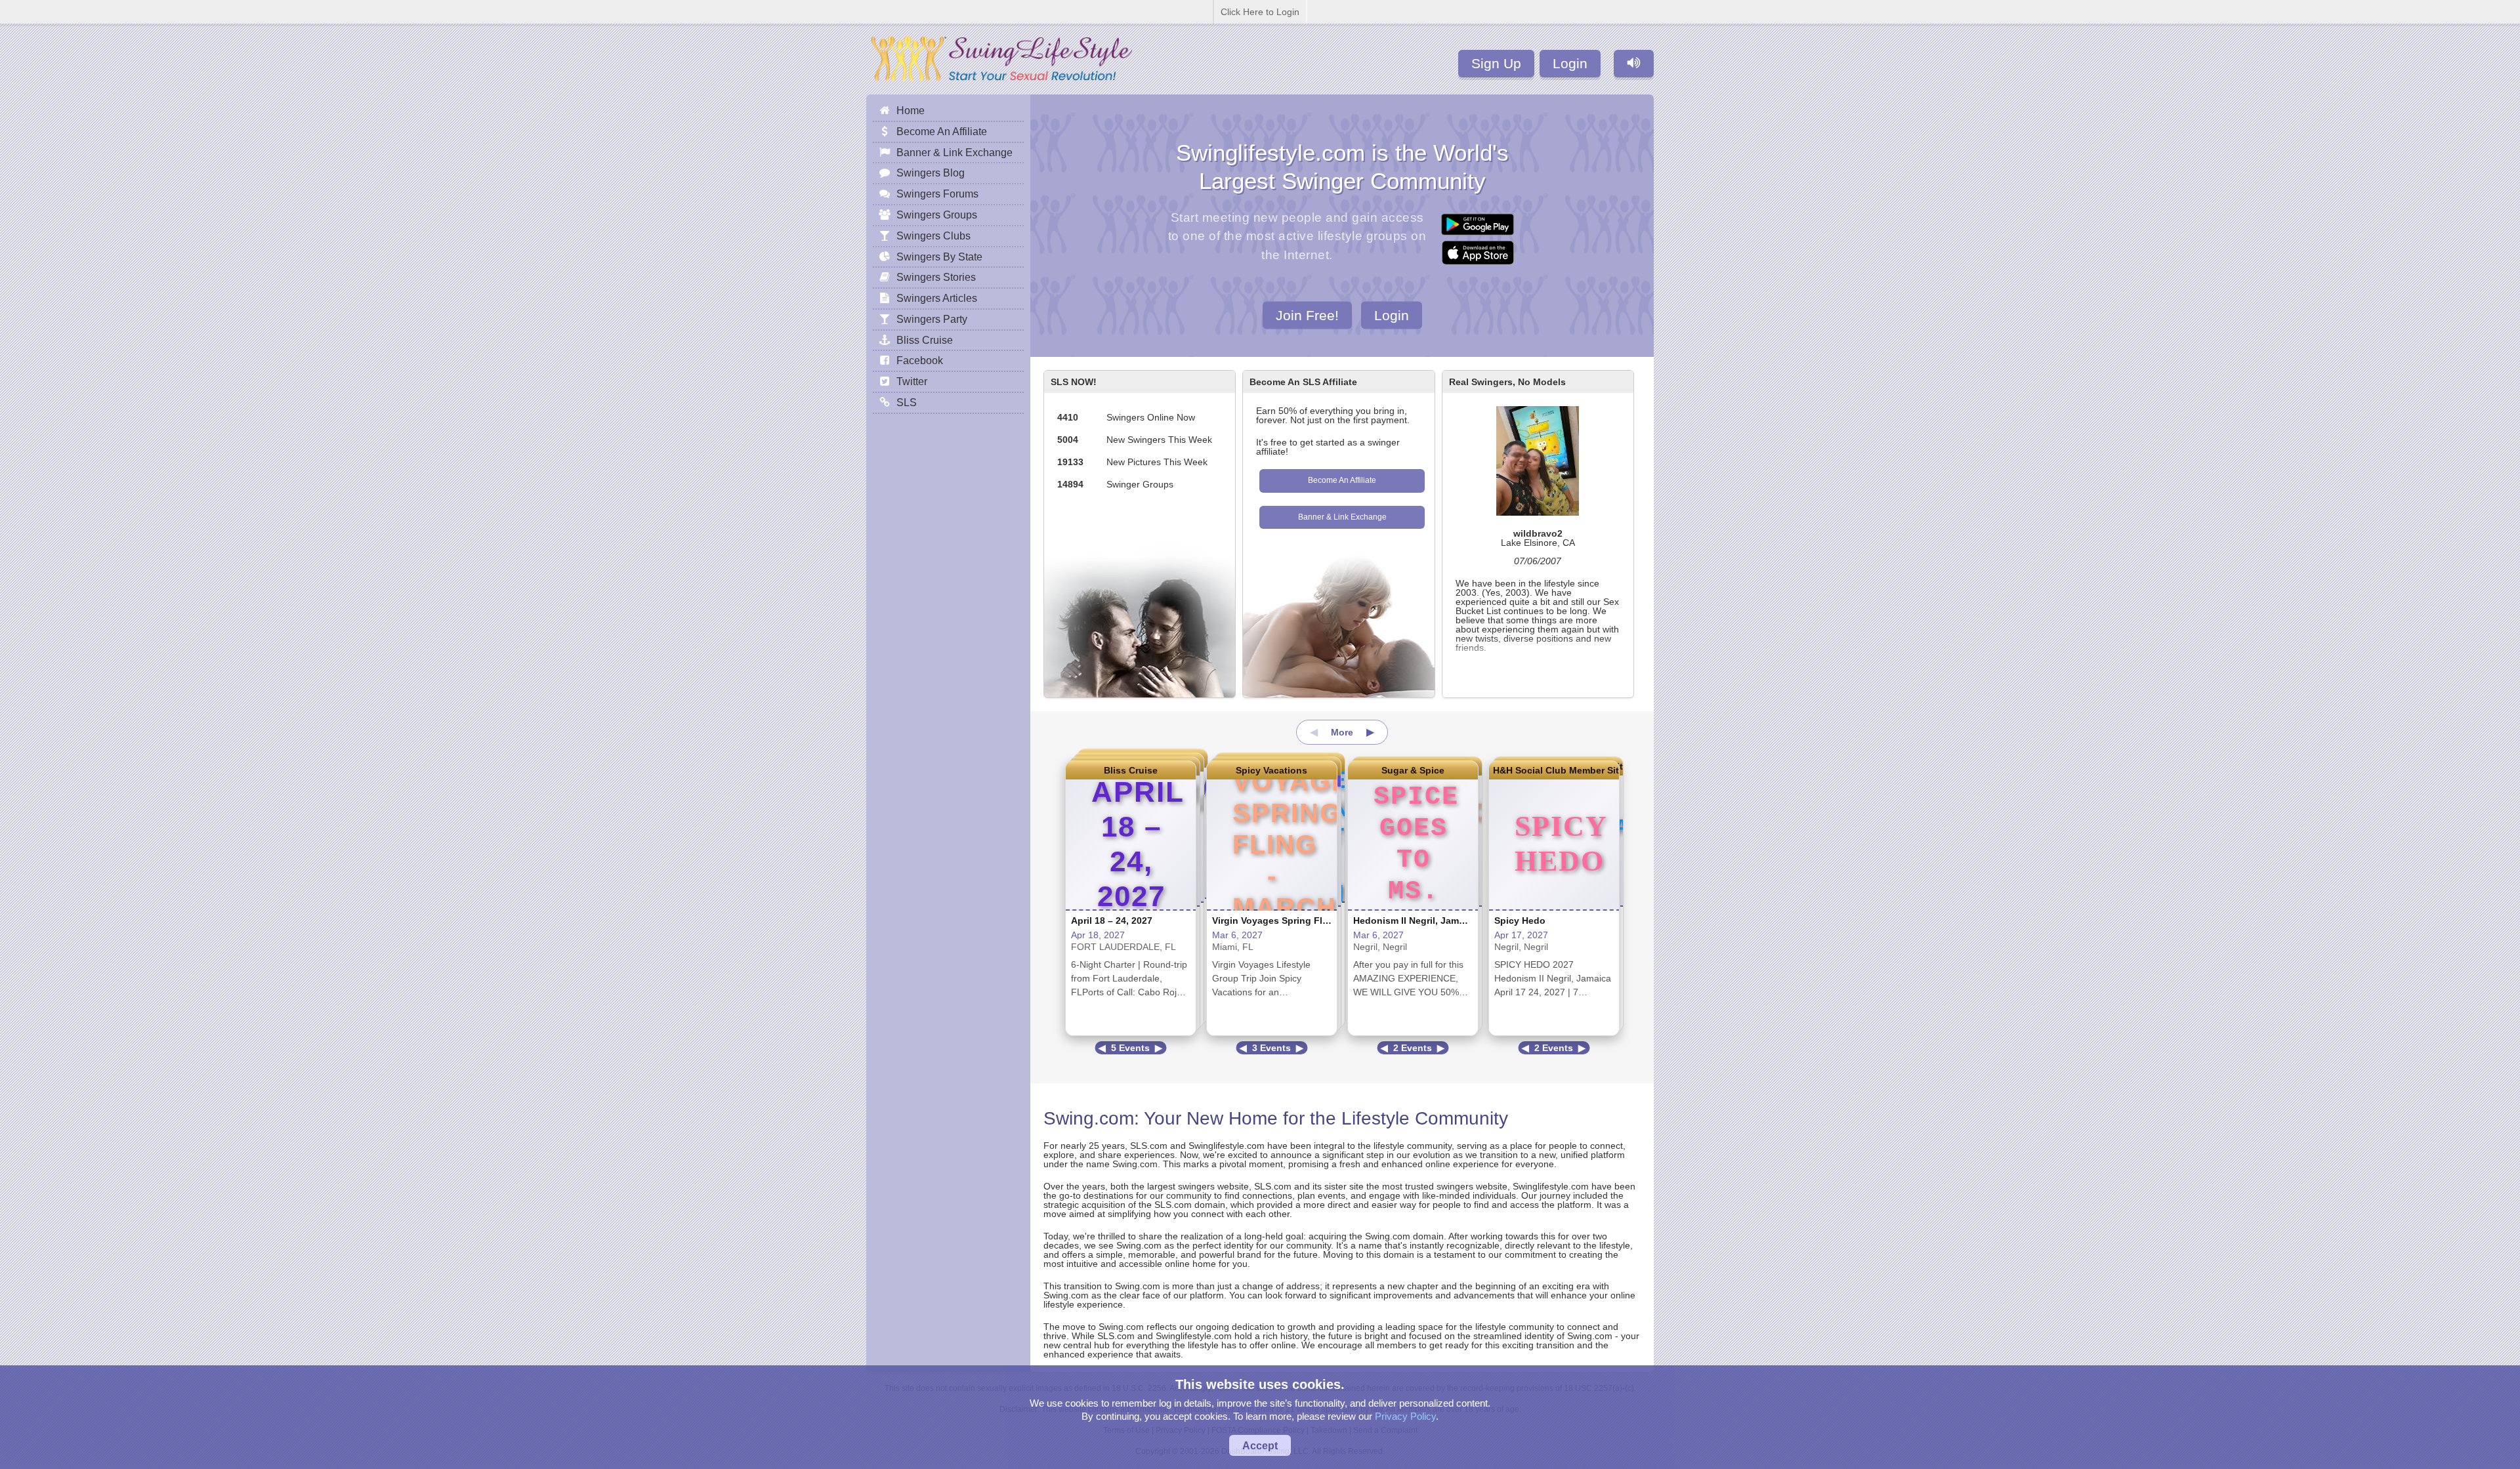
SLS (907, 402)
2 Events (1413, 1048)
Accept (1260, 1445)
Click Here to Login (1260, 12)
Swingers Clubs (934, 236)
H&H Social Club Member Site (1554, 770)
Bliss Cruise (1131, 770)
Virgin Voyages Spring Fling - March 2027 (1304, 921)
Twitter (912, 381)
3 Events (1271, 1048)
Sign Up (1496, 63)
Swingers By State (939, 257)
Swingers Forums (937, 194)
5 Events (1130, 1048)
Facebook (920, 360)
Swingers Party (932, 319)
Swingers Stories (936, 277)
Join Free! (1307, 315)
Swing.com (1089, 1118)
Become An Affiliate (1342, 480)
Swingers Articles (937, 298)
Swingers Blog (931, 173)
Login (1570, 63)
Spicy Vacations (1271, 770)
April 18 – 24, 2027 (1112, 921)
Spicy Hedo (1520, 921)
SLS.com (1149, 1146)
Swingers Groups (937, 215)
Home (911, 110)
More (1342, 732)
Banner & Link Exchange (1342, 517)
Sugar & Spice (1413, 770)
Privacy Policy (1405, 1416)
